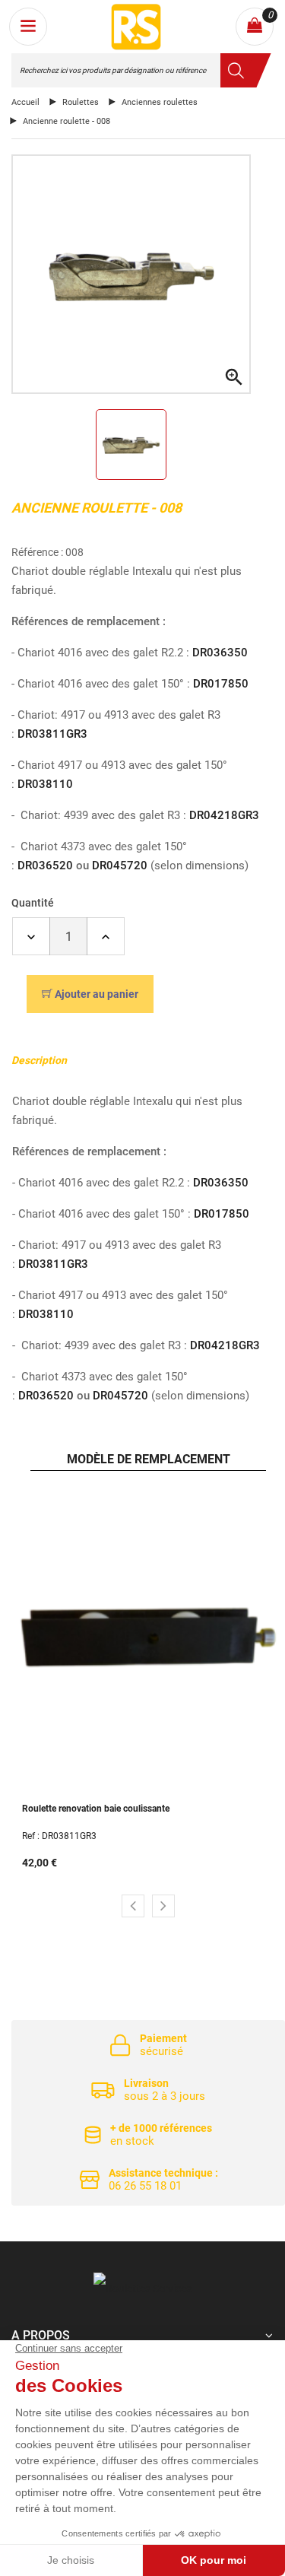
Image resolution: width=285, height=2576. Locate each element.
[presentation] (133, 1906)
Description (39, 1060)
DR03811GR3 (52, 734)
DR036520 (45, 866)
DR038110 (45, 784)
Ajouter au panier (97, 994)
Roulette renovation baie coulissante (96, 1809)
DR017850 (221, 684)
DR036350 (220, 653)
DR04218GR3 (224, 815)
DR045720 (120, 866)
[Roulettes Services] (142, 2288)
